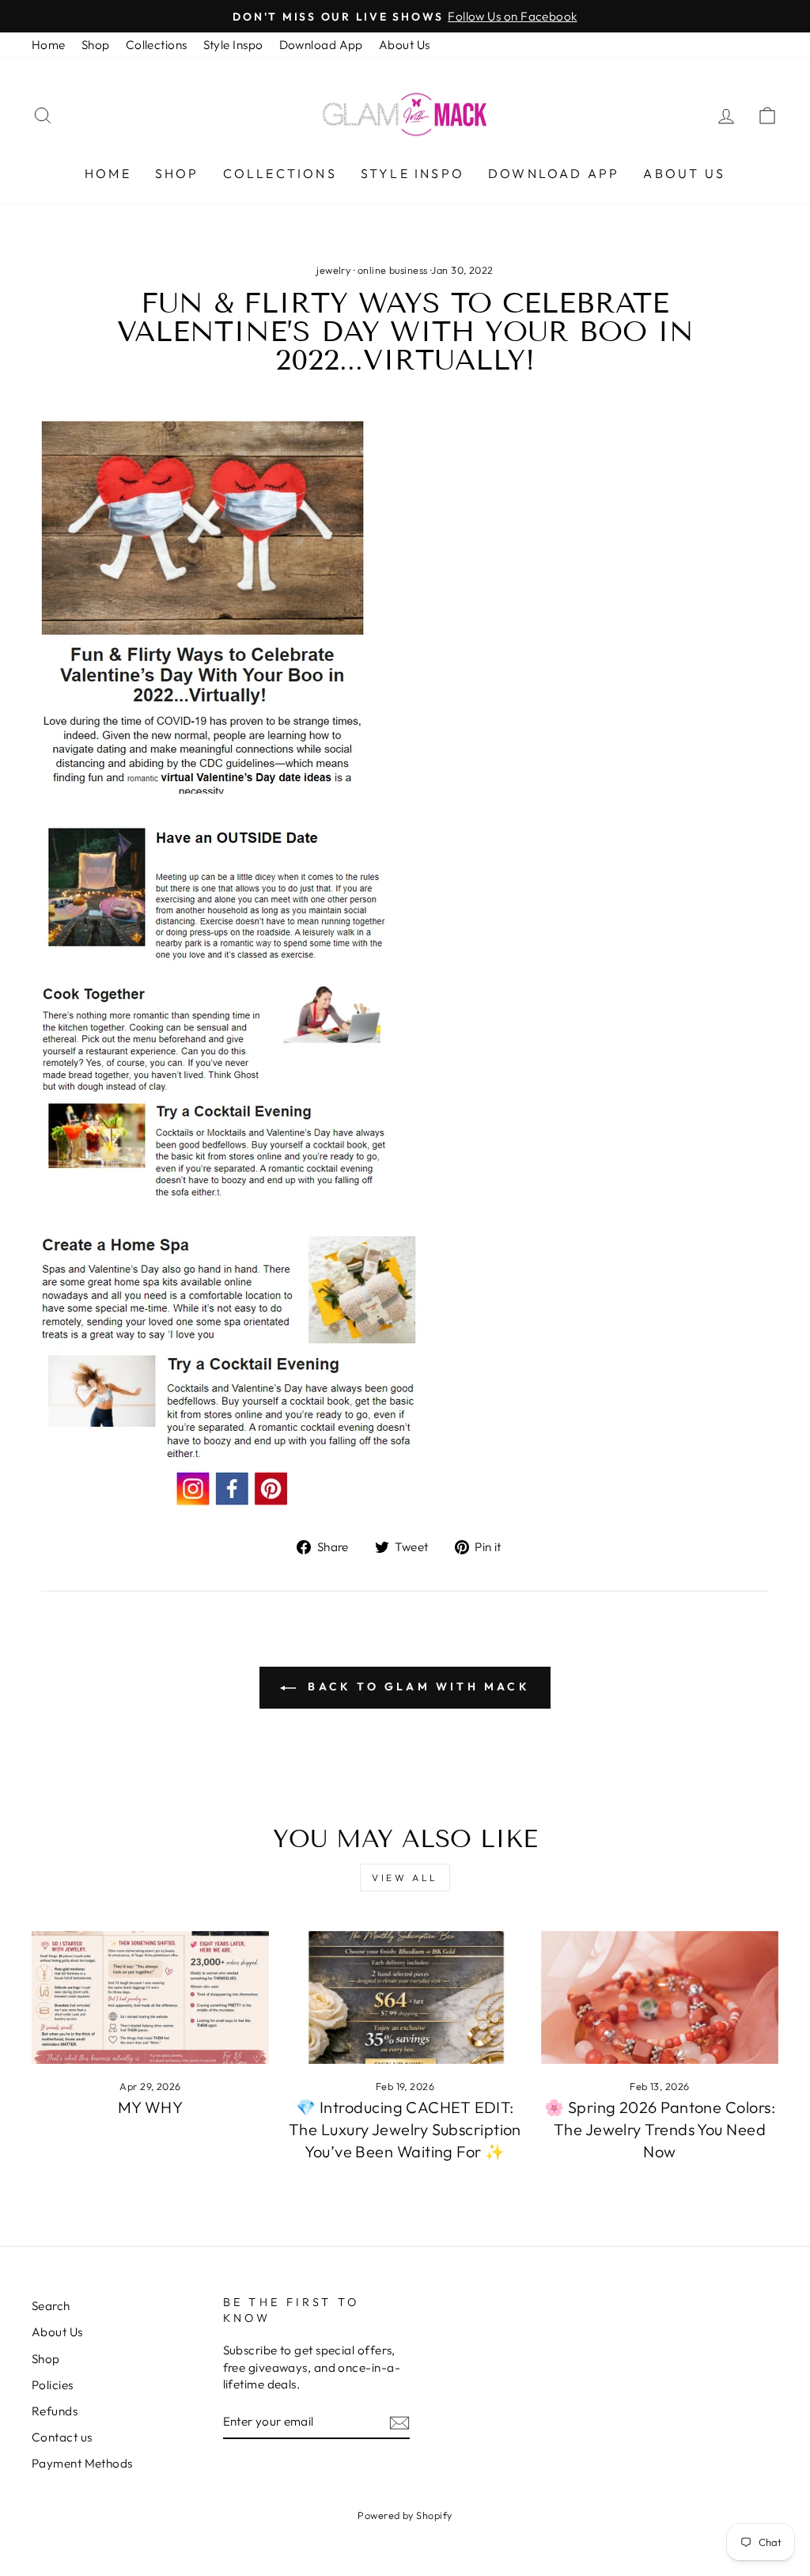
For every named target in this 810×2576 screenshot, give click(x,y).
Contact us (62, 2437)
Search (51, 2306)
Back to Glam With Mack (416, 1686)
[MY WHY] (150, 1998)
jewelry (333, 270)
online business (393, 270)
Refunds (55, 2411)
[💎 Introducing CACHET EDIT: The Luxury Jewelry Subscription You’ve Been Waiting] (405, 1998)
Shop (96, 45)
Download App (321, 45)
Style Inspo (233, 45)
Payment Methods (82, 2463)
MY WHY (151, 2107)
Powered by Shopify (405, 2515)
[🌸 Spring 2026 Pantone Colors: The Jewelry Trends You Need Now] (660, 1998)
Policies (53, 2385)
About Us (405, 45)
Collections (157, 45)
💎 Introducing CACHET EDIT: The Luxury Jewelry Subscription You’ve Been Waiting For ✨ (405, 2129)
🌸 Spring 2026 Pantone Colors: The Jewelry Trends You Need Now (660, 2129)
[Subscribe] (399, 2422)
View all (405, 1878)
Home (49, 45)
